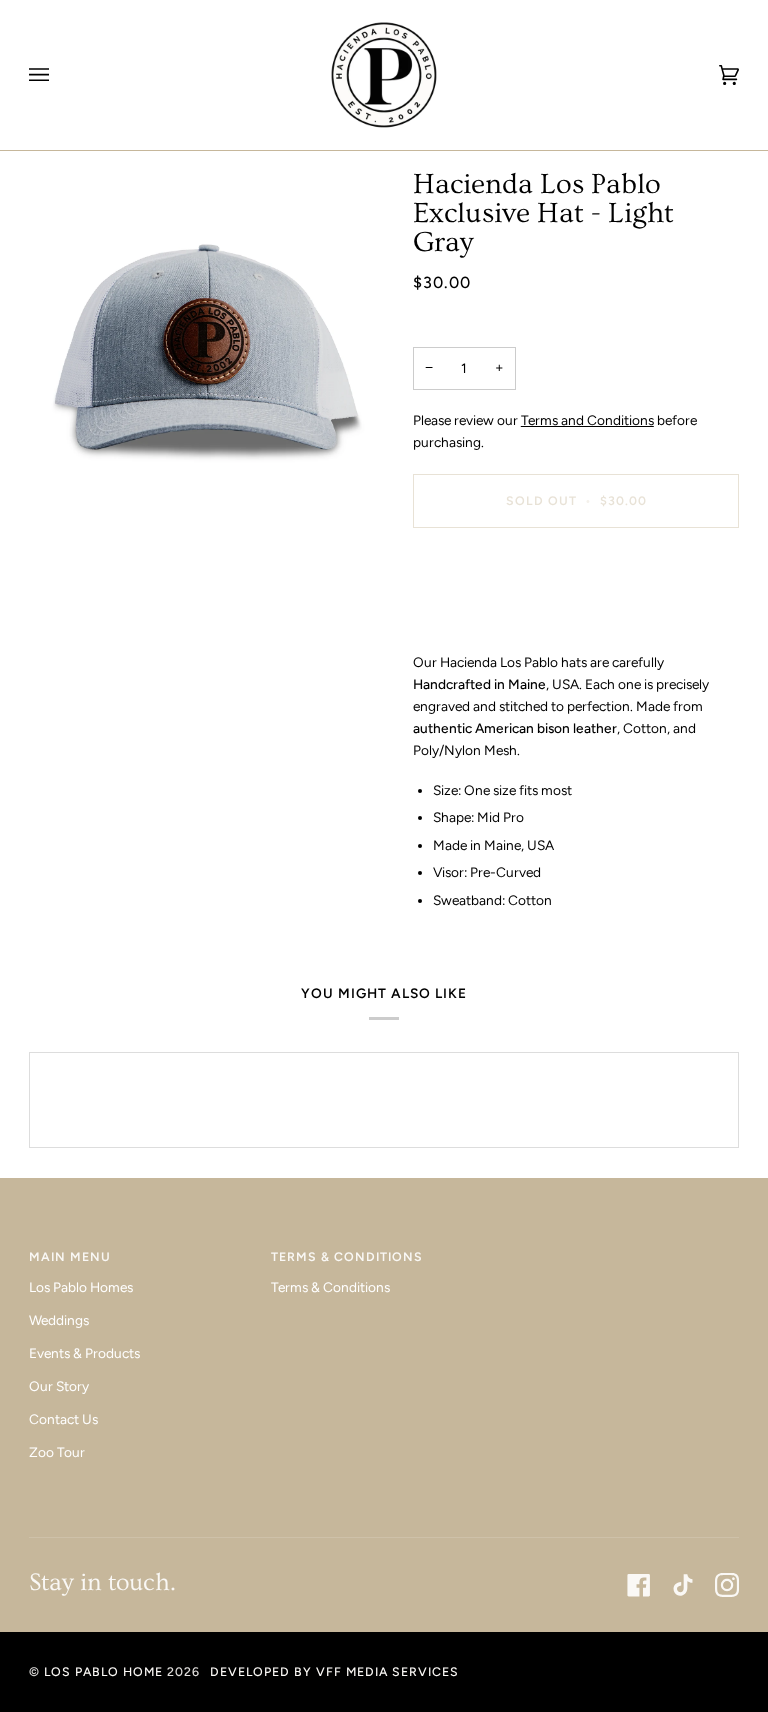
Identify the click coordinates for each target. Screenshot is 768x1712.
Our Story (59, 1386)
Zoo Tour (57, 1452)
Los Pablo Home (103, 1671)
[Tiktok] (683, 1585)
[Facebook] (639, 1585)
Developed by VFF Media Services (334, 1671)
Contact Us (63, 1419)
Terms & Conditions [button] (347, 1256)
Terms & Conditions (330, 1287)
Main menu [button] (70, 1256)
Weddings (59, 1320)
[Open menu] (59, 75)
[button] (626, 1252)
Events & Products (84, 1353)
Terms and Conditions (587, 420)
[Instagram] (727, 1585)
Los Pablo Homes (81, 1287)
